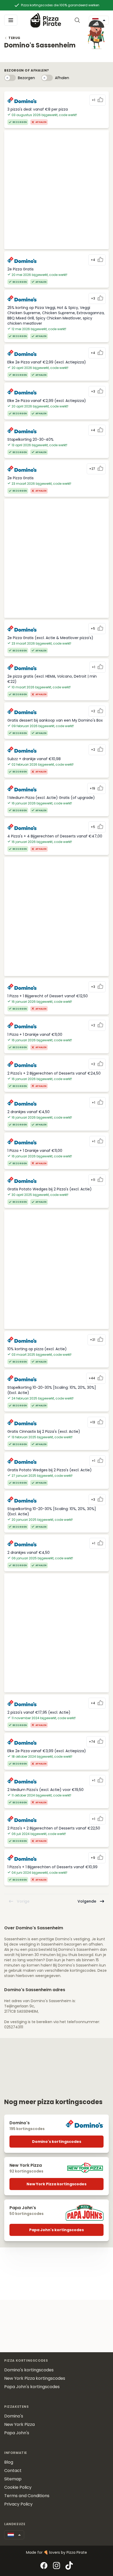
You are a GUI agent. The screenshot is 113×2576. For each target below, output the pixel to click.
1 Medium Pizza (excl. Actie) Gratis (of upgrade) (51, 798)
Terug (14, 38)
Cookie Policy (18, 2487)
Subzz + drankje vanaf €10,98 (34, 759)
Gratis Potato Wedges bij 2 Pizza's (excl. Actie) (50, 1189)
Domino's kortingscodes (57, 2142)
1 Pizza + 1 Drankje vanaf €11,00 (35, 1034)
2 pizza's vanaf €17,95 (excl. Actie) (39, 1712)
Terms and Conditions (27, 2496)
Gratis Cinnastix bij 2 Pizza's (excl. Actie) (44, 1431)
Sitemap (13, 2479)
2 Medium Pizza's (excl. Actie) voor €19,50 (45, 1790)
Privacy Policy (18, 2504)
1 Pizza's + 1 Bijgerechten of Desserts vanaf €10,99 (52, 1867)
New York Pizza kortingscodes (56, 2184)
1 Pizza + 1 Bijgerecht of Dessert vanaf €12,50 (48, 996)
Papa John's (17, 2433)
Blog (9, 2462)
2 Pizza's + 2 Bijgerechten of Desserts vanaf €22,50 (54, 1828)
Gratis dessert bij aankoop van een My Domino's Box (55, 720)
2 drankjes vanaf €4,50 (29, 1112)
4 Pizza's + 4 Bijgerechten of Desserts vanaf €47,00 (55, 836)
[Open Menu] (11, 20)
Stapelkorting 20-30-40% (30, 439)
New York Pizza (19, 2424)
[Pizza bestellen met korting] (46, 20)
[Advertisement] (56, 190)
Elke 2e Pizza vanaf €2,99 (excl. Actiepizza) (47, 362)
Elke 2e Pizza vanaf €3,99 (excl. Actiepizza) (47, 1751)
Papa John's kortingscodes (56, 2230)
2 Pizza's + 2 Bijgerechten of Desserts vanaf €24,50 (54, 1073)
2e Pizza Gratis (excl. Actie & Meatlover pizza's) (50, 638)
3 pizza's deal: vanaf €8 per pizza (38, 109)
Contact (13, 2471)
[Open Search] (78, 20)
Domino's (14, 2416)
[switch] (10, 78)
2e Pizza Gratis (20, 269)
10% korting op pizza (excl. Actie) (37, 1349)
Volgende (87, 1901)
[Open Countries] (14, 2535)
